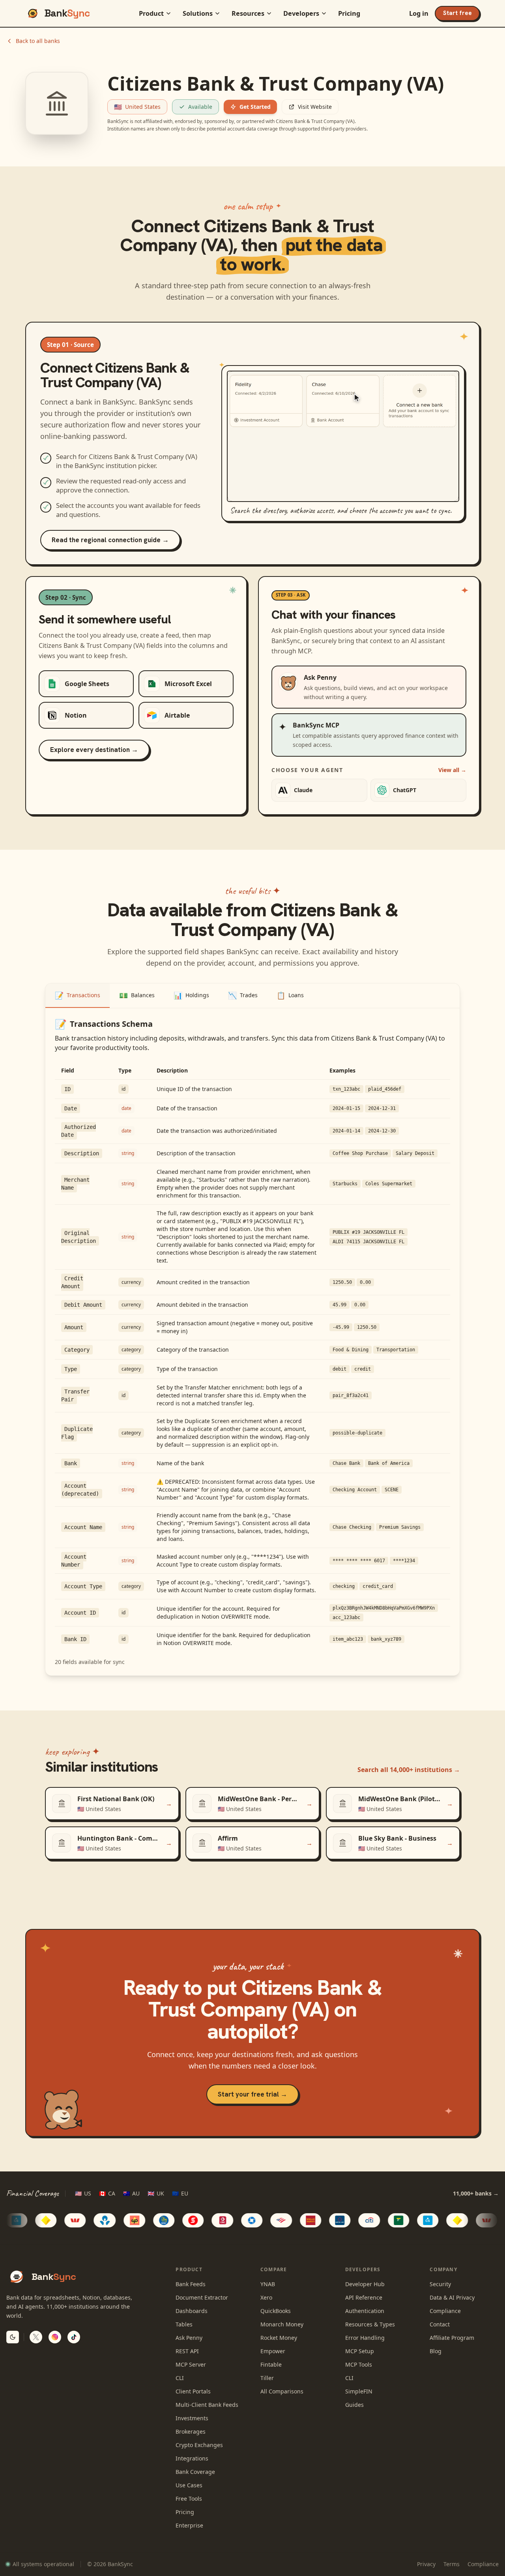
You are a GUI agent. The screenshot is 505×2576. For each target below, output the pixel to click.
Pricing (349, 13)
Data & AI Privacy (452, 2297)
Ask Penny (189, 2338)
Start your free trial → (252, 2094)
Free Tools (189, 2499)
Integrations (192, 2458)
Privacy (426, 2564)
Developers (301, 13)
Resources (248, 13)
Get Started (255, 107)
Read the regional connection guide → (110, 540)
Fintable (271, 2364)
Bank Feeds (191, 2284)
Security (440, 2284)
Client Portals (193, 2391)
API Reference (364, 2297)
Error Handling (365, 2338)
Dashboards (192, 2311)
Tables (184, 2324)
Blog (436, 2351)
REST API (187, 2351)
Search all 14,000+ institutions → (409, 1770)
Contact (440, 2324)
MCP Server (191, 2364)
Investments (192, 2418)
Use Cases (189, 2485)
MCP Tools (359, 2364)
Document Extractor (202, 2297)
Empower (273, 2351)
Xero (266, 2297)
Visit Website (315, 107)
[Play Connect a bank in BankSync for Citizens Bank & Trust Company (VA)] (343, 436)
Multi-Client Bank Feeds (207, 2405)
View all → (452, 770)
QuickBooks (276, 2311)
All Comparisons (282, 2391)
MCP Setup (360, 2351)
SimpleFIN (359, 2391)
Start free (457, 13)
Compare (274, 2269)
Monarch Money (282, 2324)
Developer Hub (365, 2284)
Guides (354, 2405)
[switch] (13, 2337)
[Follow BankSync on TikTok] (74, 2337)
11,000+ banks (476, 2193)
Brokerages (191, 2431)
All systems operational (43, 2564)
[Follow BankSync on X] (36, 2337)
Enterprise (189, 2525)
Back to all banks (38, 41)
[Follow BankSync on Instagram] (55, 2337)
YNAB (268, 2284)
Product (151, 13)
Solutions (198, 13)
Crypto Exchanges (199, 2445)
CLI (180, 2378)
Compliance (445, 2311)
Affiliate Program (452, 2338)
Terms (452, 2564)
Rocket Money (279, 2338)
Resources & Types (370, 2324)
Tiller (267, 2378)
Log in (419, 13)
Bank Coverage (195, 2472)
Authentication (365, 2311)
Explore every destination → (94, 750)
